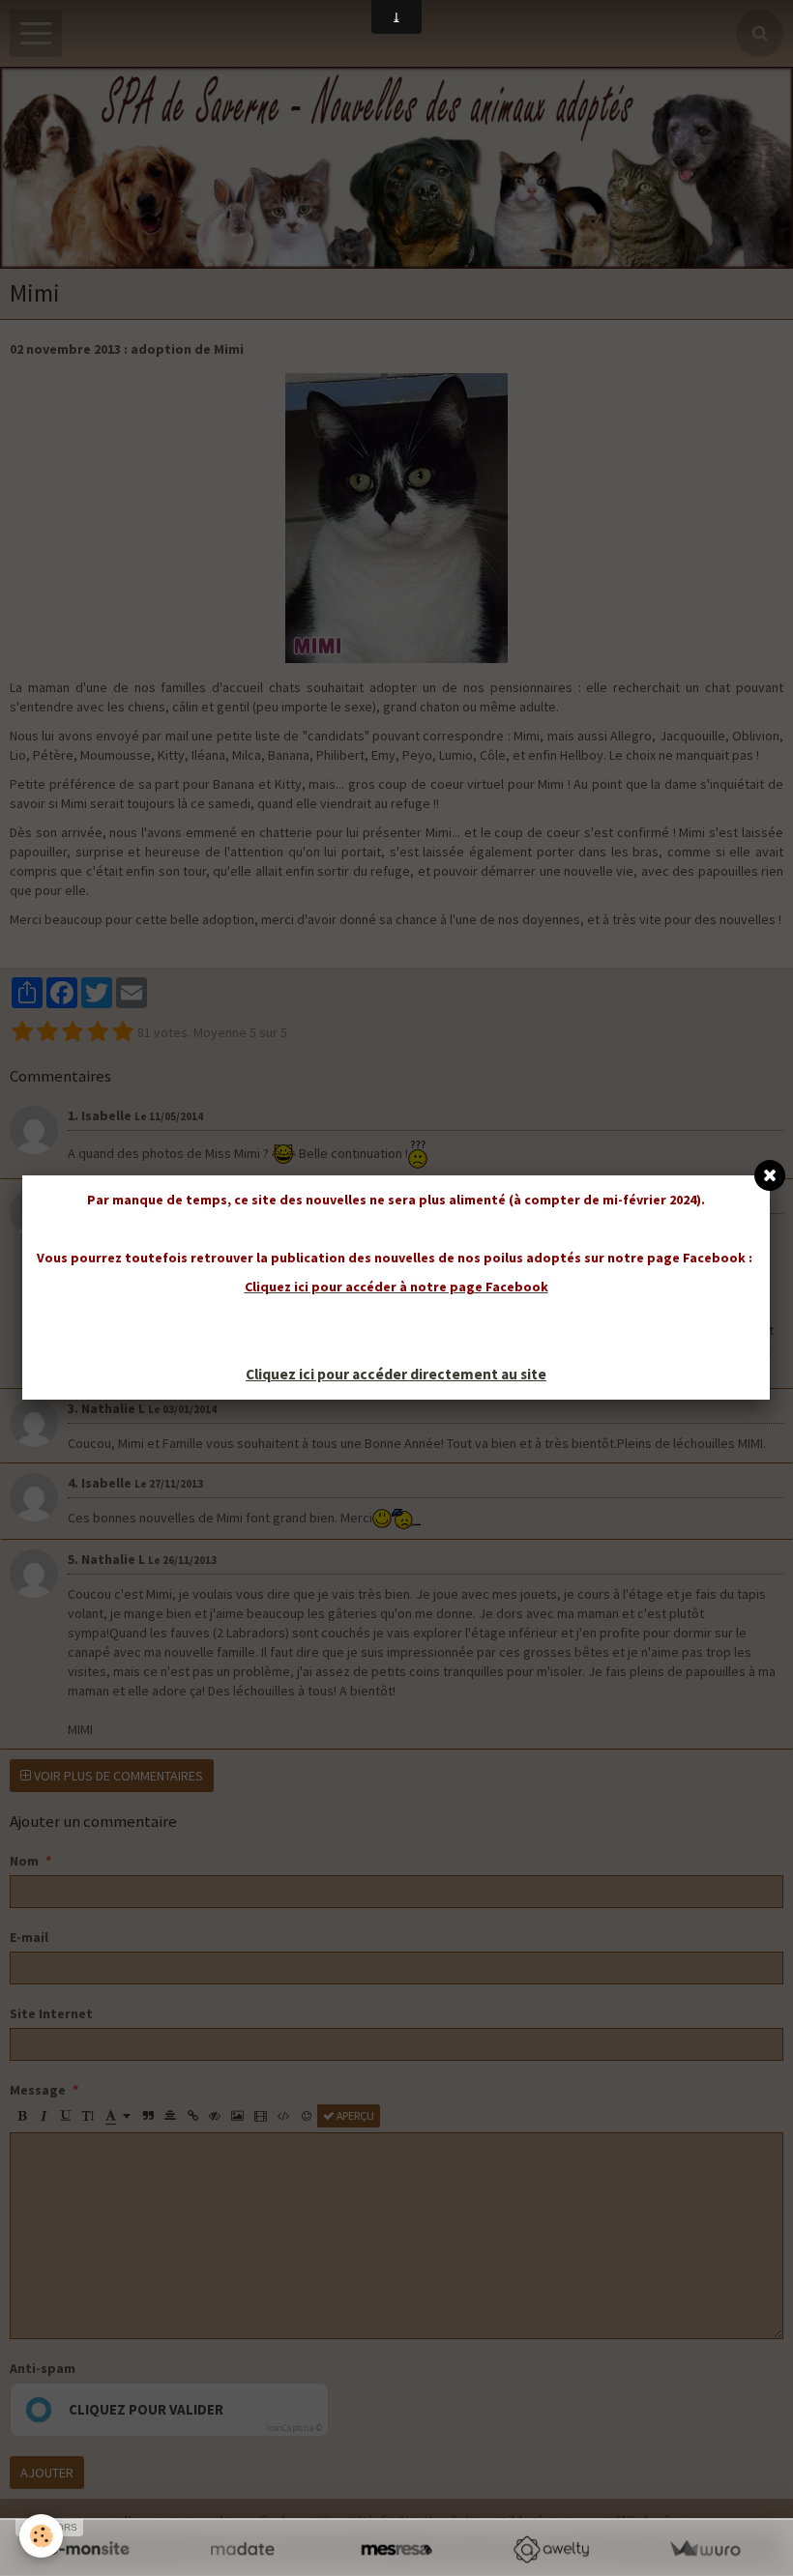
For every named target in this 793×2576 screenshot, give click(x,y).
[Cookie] (41, 2536)
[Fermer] (770, 1175)
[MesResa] (396, 2549)
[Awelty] (551, 2549)
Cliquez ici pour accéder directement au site (396, 1374)
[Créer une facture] (705, 2549)
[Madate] (242, 2549)
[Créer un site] (88, 2549)
